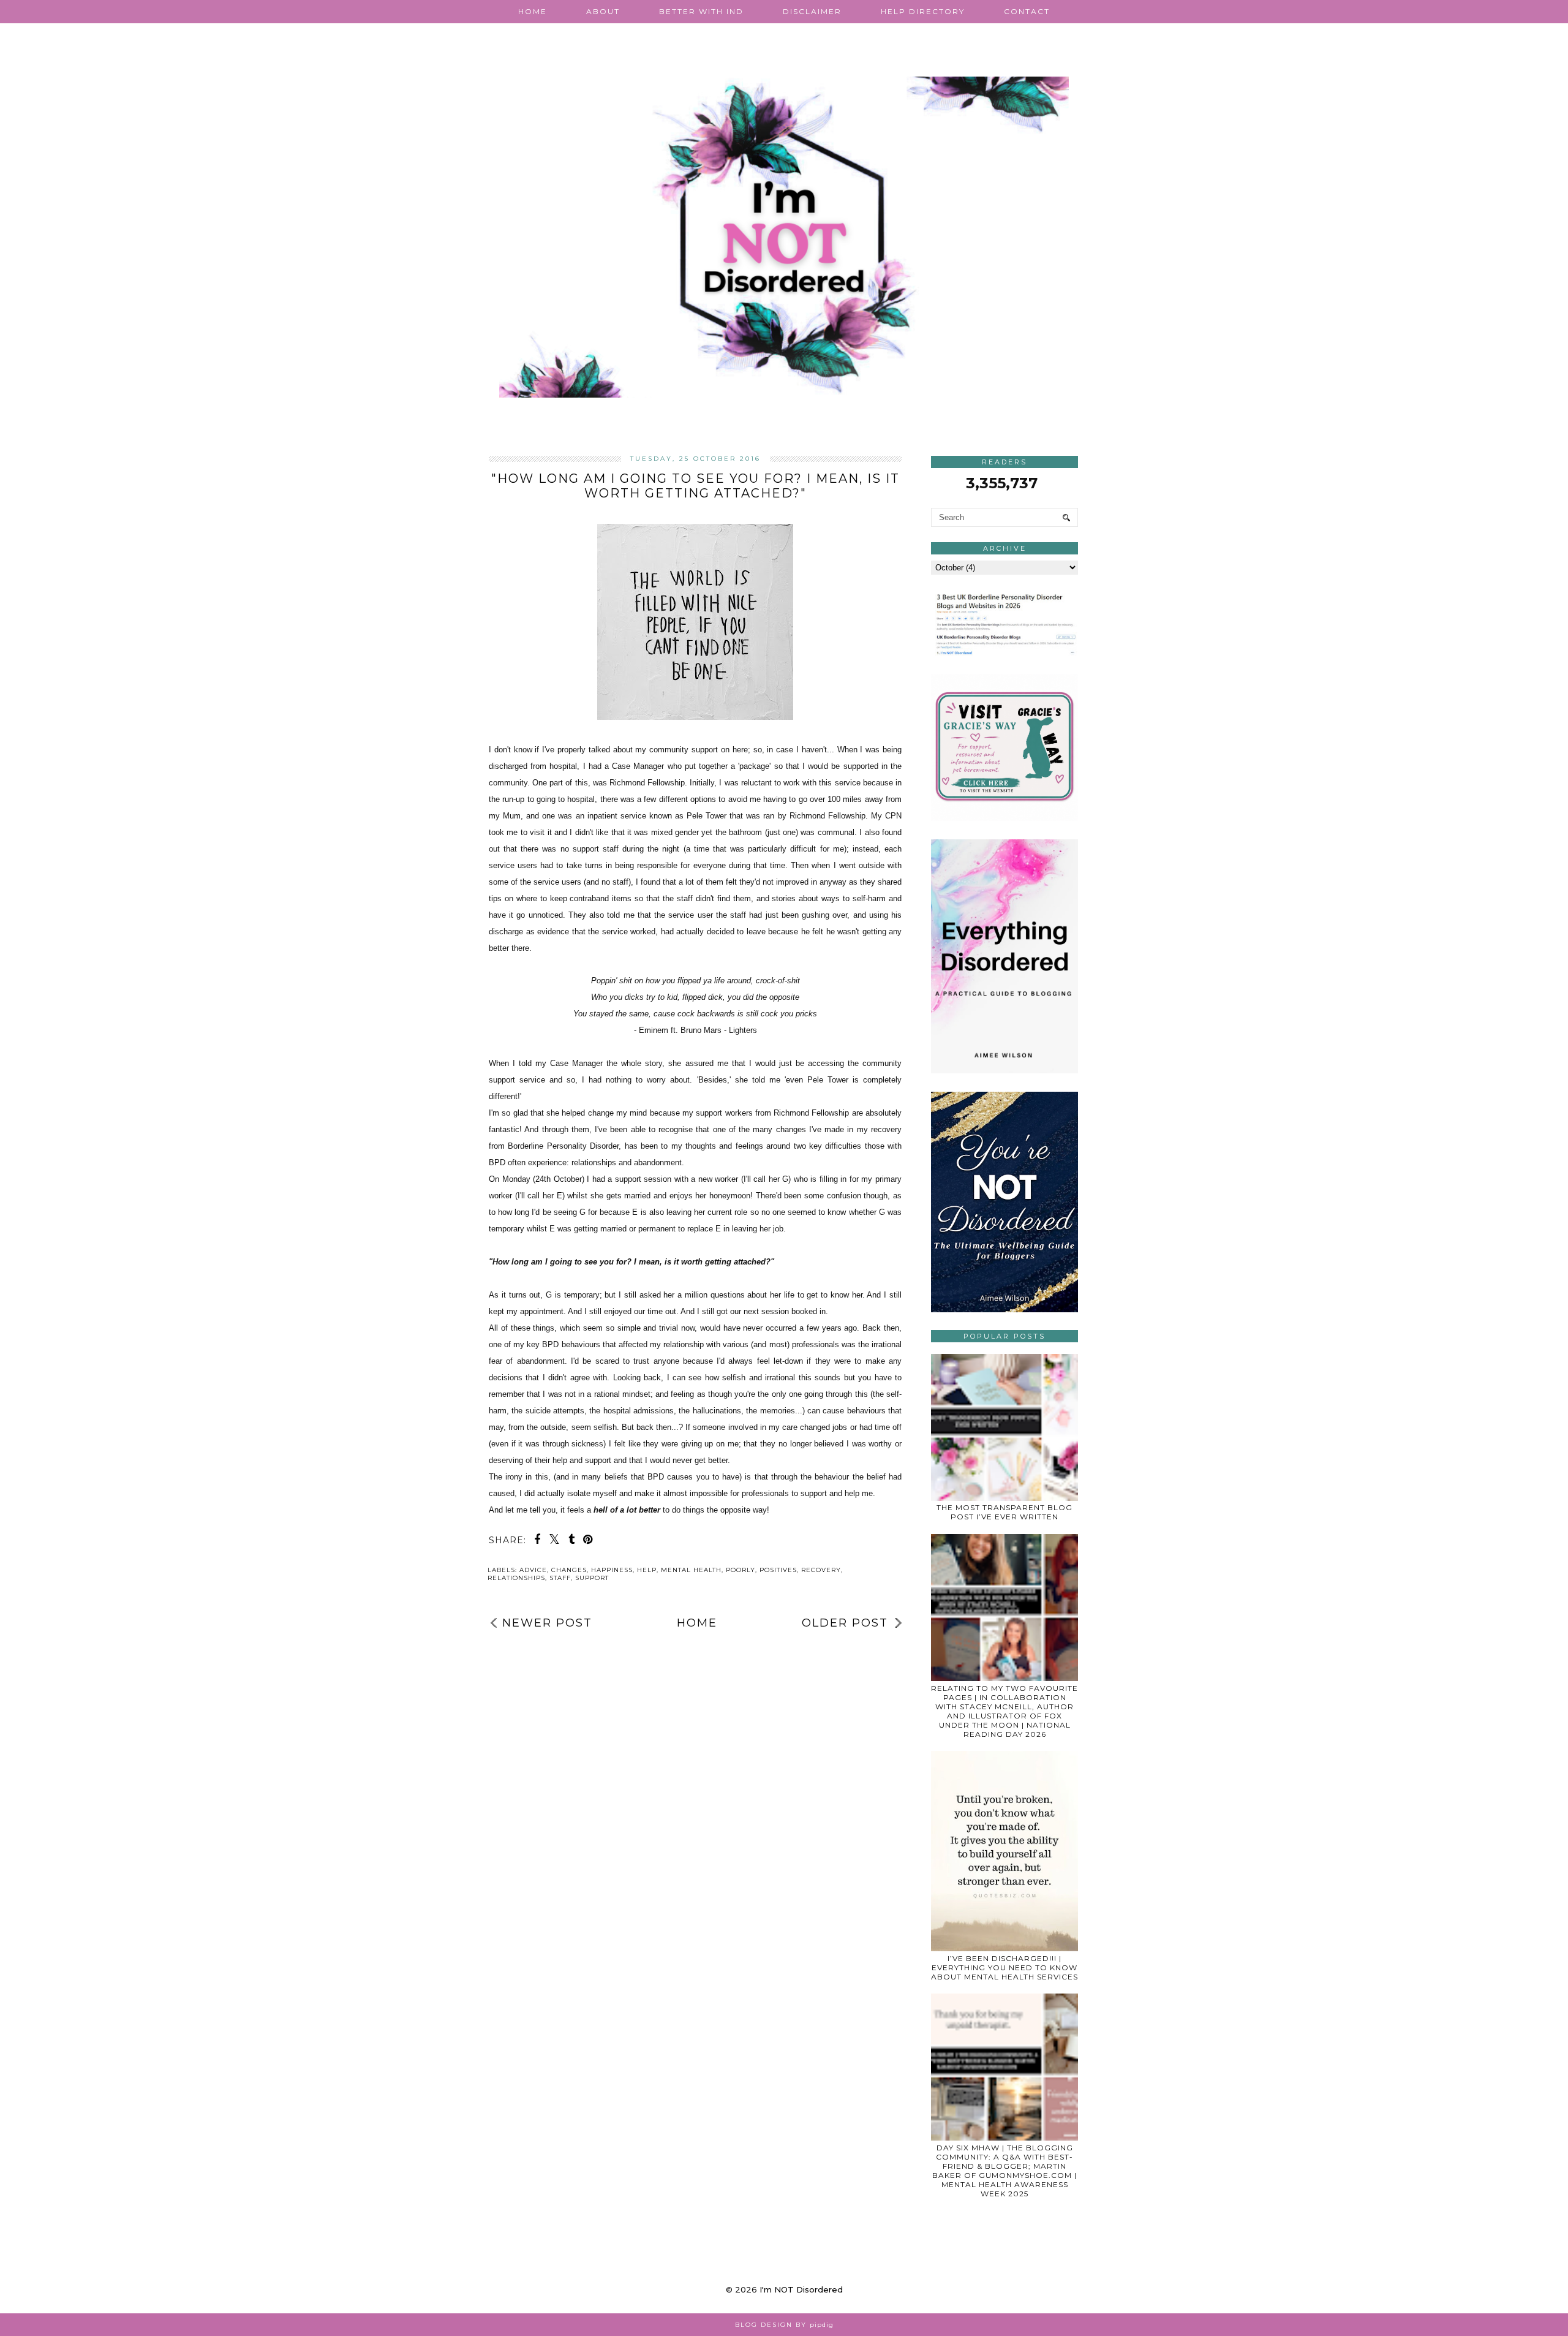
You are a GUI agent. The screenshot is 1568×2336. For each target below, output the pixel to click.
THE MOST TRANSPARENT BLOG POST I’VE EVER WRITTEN (1005, 1512)
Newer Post (547, 1623)
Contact (1027, 11)
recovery (821, 1570)
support (592, 1578)
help (647, 1570)
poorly (741, 1570)
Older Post (845, 1623)
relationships (516, 1578)
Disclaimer (812, 11)
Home (533, 11)
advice (533, 1570)
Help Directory (923, 11)
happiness (612, 1570)
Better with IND (701, 11)
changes (569, 1570)
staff (560, 1578)
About (603, 11)
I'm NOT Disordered (801, 2289)
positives (778, 1570)
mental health (691, 1570)
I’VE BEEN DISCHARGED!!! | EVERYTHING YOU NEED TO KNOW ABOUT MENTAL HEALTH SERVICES (1005, 1967)
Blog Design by (784, 2325)
